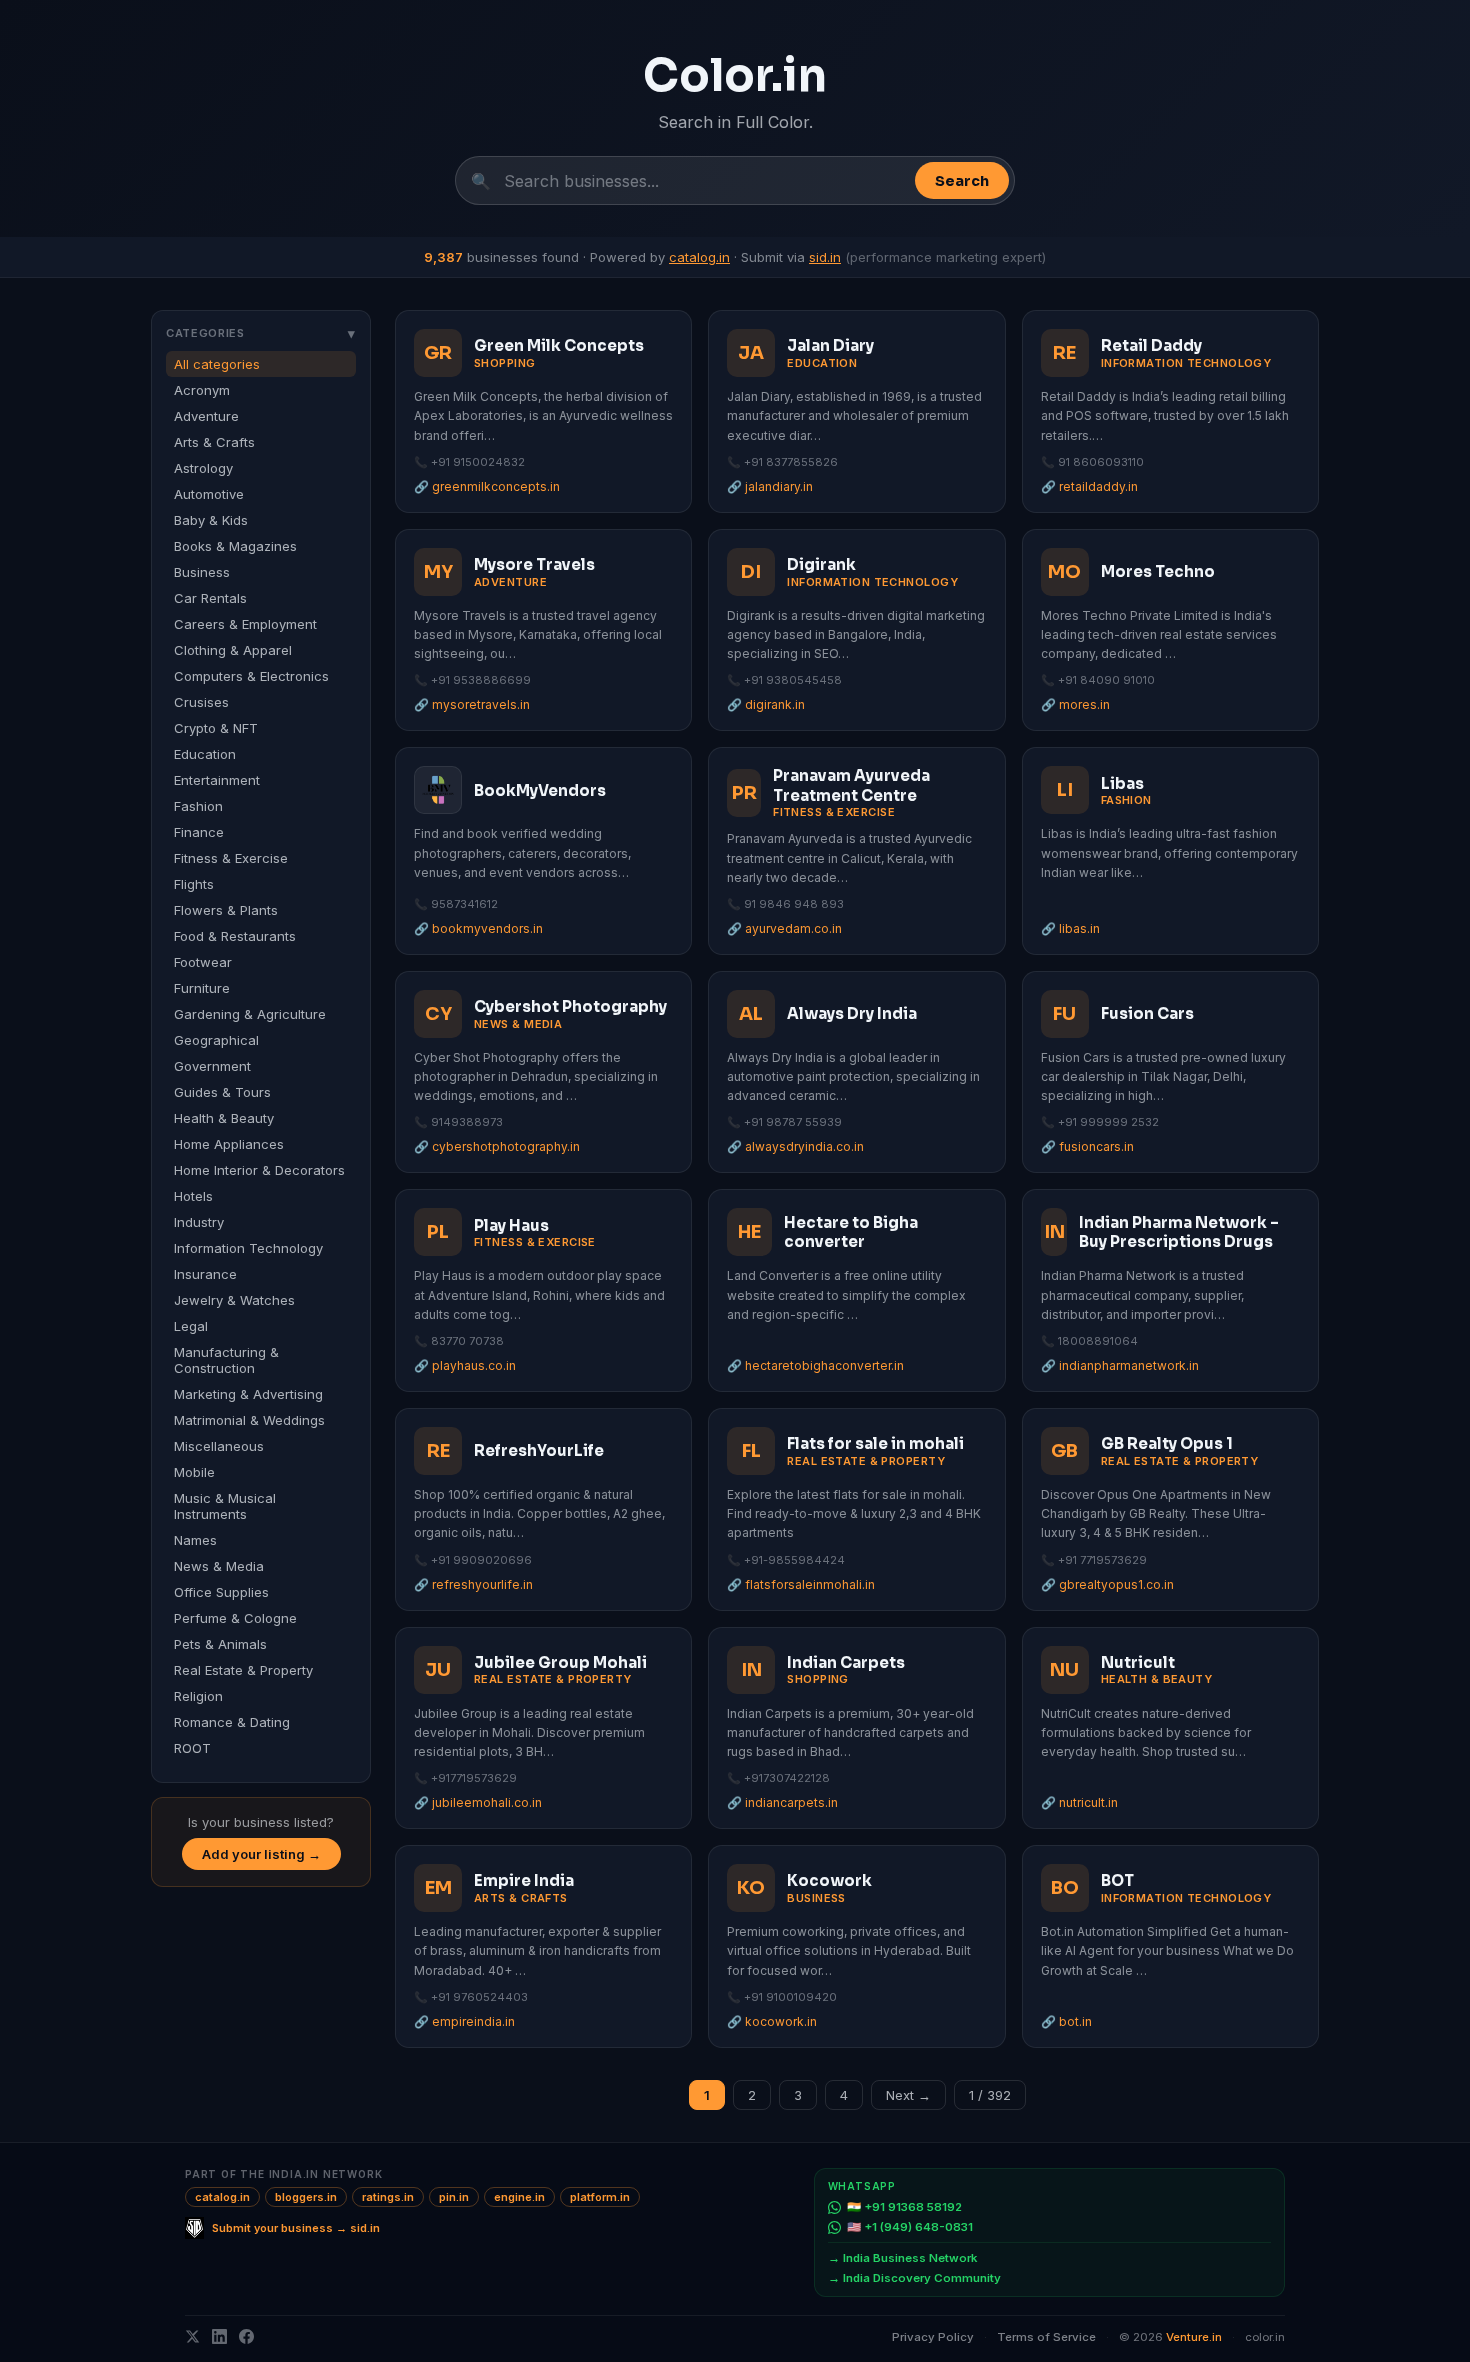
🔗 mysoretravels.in (472, 704)
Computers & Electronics (251, 676)
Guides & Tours (222, 1092)
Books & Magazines (235, 546)
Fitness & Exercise (231, 858)
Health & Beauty (224, 1118)
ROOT (192, 1748)
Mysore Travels (534, 564)
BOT (1117, 1880)
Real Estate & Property (243, 1670)
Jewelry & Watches (234, 1300)
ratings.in (388, 2197)
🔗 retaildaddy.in (1089, 486)
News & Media (219, 1566)
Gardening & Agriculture (250, 1014)
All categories (217, 364)
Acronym (202, 390)
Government (212, 1066)
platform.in (600, 2197)
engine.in (519, 2197)
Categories (261, 333)
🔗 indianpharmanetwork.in (1120, 1365)
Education (205, 754)
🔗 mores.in (1075, 704)
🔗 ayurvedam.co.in (784, 928)
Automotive (209, 494)
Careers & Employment (245, 624)
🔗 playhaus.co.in (465, 1365)
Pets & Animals (220, 1644)
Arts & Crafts (214, 442)
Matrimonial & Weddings (249, 1420)
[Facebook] (246, 2336)
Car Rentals (210, 598)
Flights (194, 884)
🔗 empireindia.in (464, 2021)
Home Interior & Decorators (259, 1170)
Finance (199, 832)
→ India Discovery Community (914, 2278)
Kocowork (829, 1880)
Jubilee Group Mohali (560, 1662)
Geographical (216, 1040)
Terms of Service (1046, 2337)
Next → (908, 2095)
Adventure (206, 416)
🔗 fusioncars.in (1087, 1146)
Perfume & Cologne (235, 1618)
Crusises (201, 702)
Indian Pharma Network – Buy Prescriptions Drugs (1179, 1232)
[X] (192, 2336)
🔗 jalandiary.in (770, 486)
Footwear (203, 962)
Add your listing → (261, 1854)
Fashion (198, 806)
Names (195, 1540)
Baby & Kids (211, 520)
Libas (1122, 783)
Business (202, 572)
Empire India (524, 1880)
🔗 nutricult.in (1079, 1802)
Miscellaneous (219, 1446)
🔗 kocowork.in (772, 2021)
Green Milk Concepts (559, 345)
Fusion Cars (1147, 1013)
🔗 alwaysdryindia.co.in (795, 1146)
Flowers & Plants (226, 910)
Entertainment (217, 780)
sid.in (825, 257)
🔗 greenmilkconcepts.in (487, 486)
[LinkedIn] (219, 2336)
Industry (199, 1222)
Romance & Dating (232, 1722)
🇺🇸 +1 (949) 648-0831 (910, 2227)
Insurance (205, 1274)
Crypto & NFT (216, 728)
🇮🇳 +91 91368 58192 (904, 2207)
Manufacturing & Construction (226, 1360)
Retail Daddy (1151, 345)
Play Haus (511, 1225)
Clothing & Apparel (233, 650)
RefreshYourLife (539, 1450)
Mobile (194, 1472)
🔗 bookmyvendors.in (478, 928)
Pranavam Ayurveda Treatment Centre (851, 785)
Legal (191, 1326)
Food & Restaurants (235, 936)
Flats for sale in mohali (875, 1443)
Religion (198, 1696)
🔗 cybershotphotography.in (497, 1146)
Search (962, 181)
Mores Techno (1158, 571)
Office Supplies (221, 1592)
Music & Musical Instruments (225, 1506)
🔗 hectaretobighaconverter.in (815, 1365)
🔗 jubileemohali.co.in (478, 1802)
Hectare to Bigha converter (851, 1232)
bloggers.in (306, 2197)
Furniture (202, 988)
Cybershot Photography (570, 1006)
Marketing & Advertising (248, 1394)
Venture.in (1194, 2337)
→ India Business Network (902, 2258)
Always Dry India (852, 1013)
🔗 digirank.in (766, 704)
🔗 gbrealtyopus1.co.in (1107, 1584)
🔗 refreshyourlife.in (473, 1584)
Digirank (821, 564)
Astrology (203, 468)
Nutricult (1138, 1662)
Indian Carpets (846, 1662)
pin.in (454, 2197)
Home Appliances (229, 1144)
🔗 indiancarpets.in (782, 1802)
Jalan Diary (830, 345)
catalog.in (699, 257)
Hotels (193, 1196)
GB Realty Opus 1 (1167, 1443)
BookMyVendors (540, 790)
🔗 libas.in (1070, 928)
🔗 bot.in (1066, 2021)
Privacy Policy (933, 2337)
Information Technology (248, 1248)
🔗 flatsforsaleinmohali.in (801, 1584)
